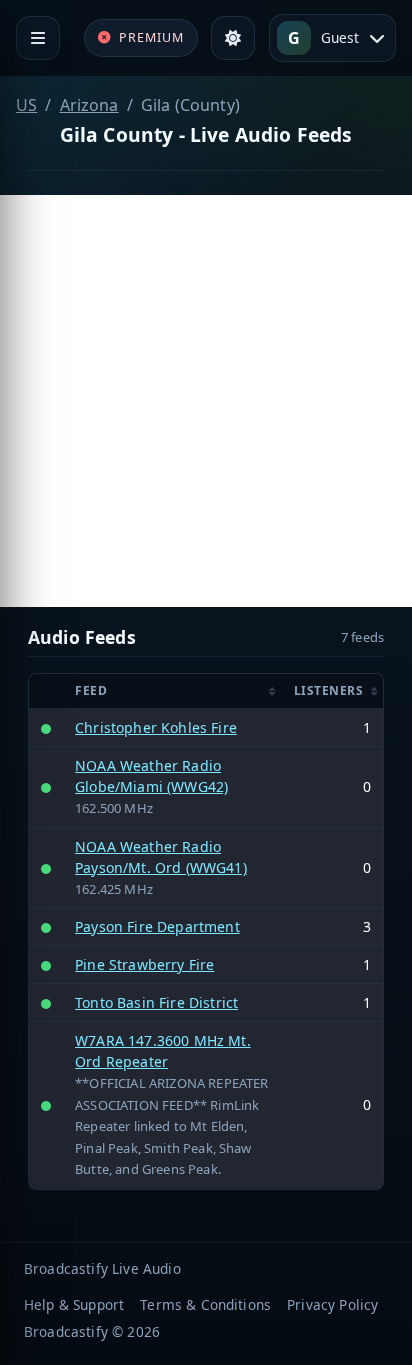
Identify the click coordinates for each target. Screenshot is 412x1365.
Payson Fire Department (157, 926)
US (26, 105)
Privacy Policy (332, 1304)
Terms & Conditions (205, 1304)
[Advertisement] (206, 401)
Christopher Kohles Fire (156, 727)
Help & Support (74, 1304)
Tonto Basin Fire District (156, 1002)
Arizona (89, 105)
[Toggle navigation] (38, 38)
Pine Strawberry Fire (144, 964)
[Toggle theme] (233, 38)
